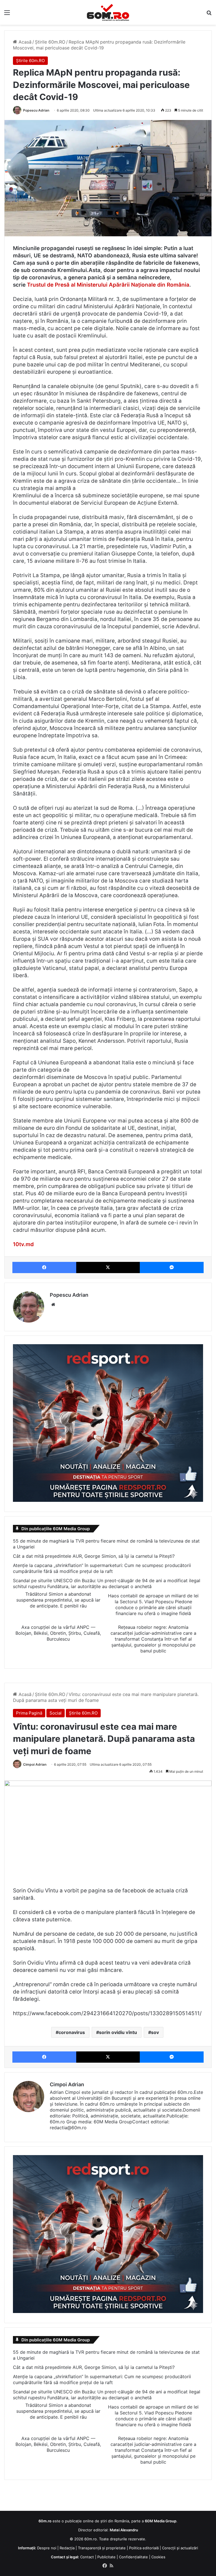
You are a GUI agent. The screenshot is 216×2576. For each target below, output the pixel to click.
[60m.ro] (108, 12)
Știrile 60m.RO (50, 42)
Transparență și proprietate (102, 2548)
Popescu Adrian (36, 110)
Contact (87, 2557)
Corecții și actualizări (180, 2548)
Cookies (158, 2557)
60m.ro (91, 2539)
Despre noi (47, 2548)
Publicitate (106, 2557)
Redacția (67, 2548)
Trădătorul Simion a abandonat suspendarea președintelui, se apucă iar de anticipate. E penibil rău (58, 1600)
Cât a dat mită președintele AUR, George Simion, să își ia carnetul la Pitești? (94, 1556)
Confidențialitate (133, 2557)
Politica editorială (144, 2548)
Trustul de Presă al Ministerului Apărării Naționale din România (108, 285)
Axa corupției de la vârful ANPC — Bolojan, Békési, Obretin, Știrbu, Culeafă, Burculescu (58, 1633)
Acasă (24, 42)
